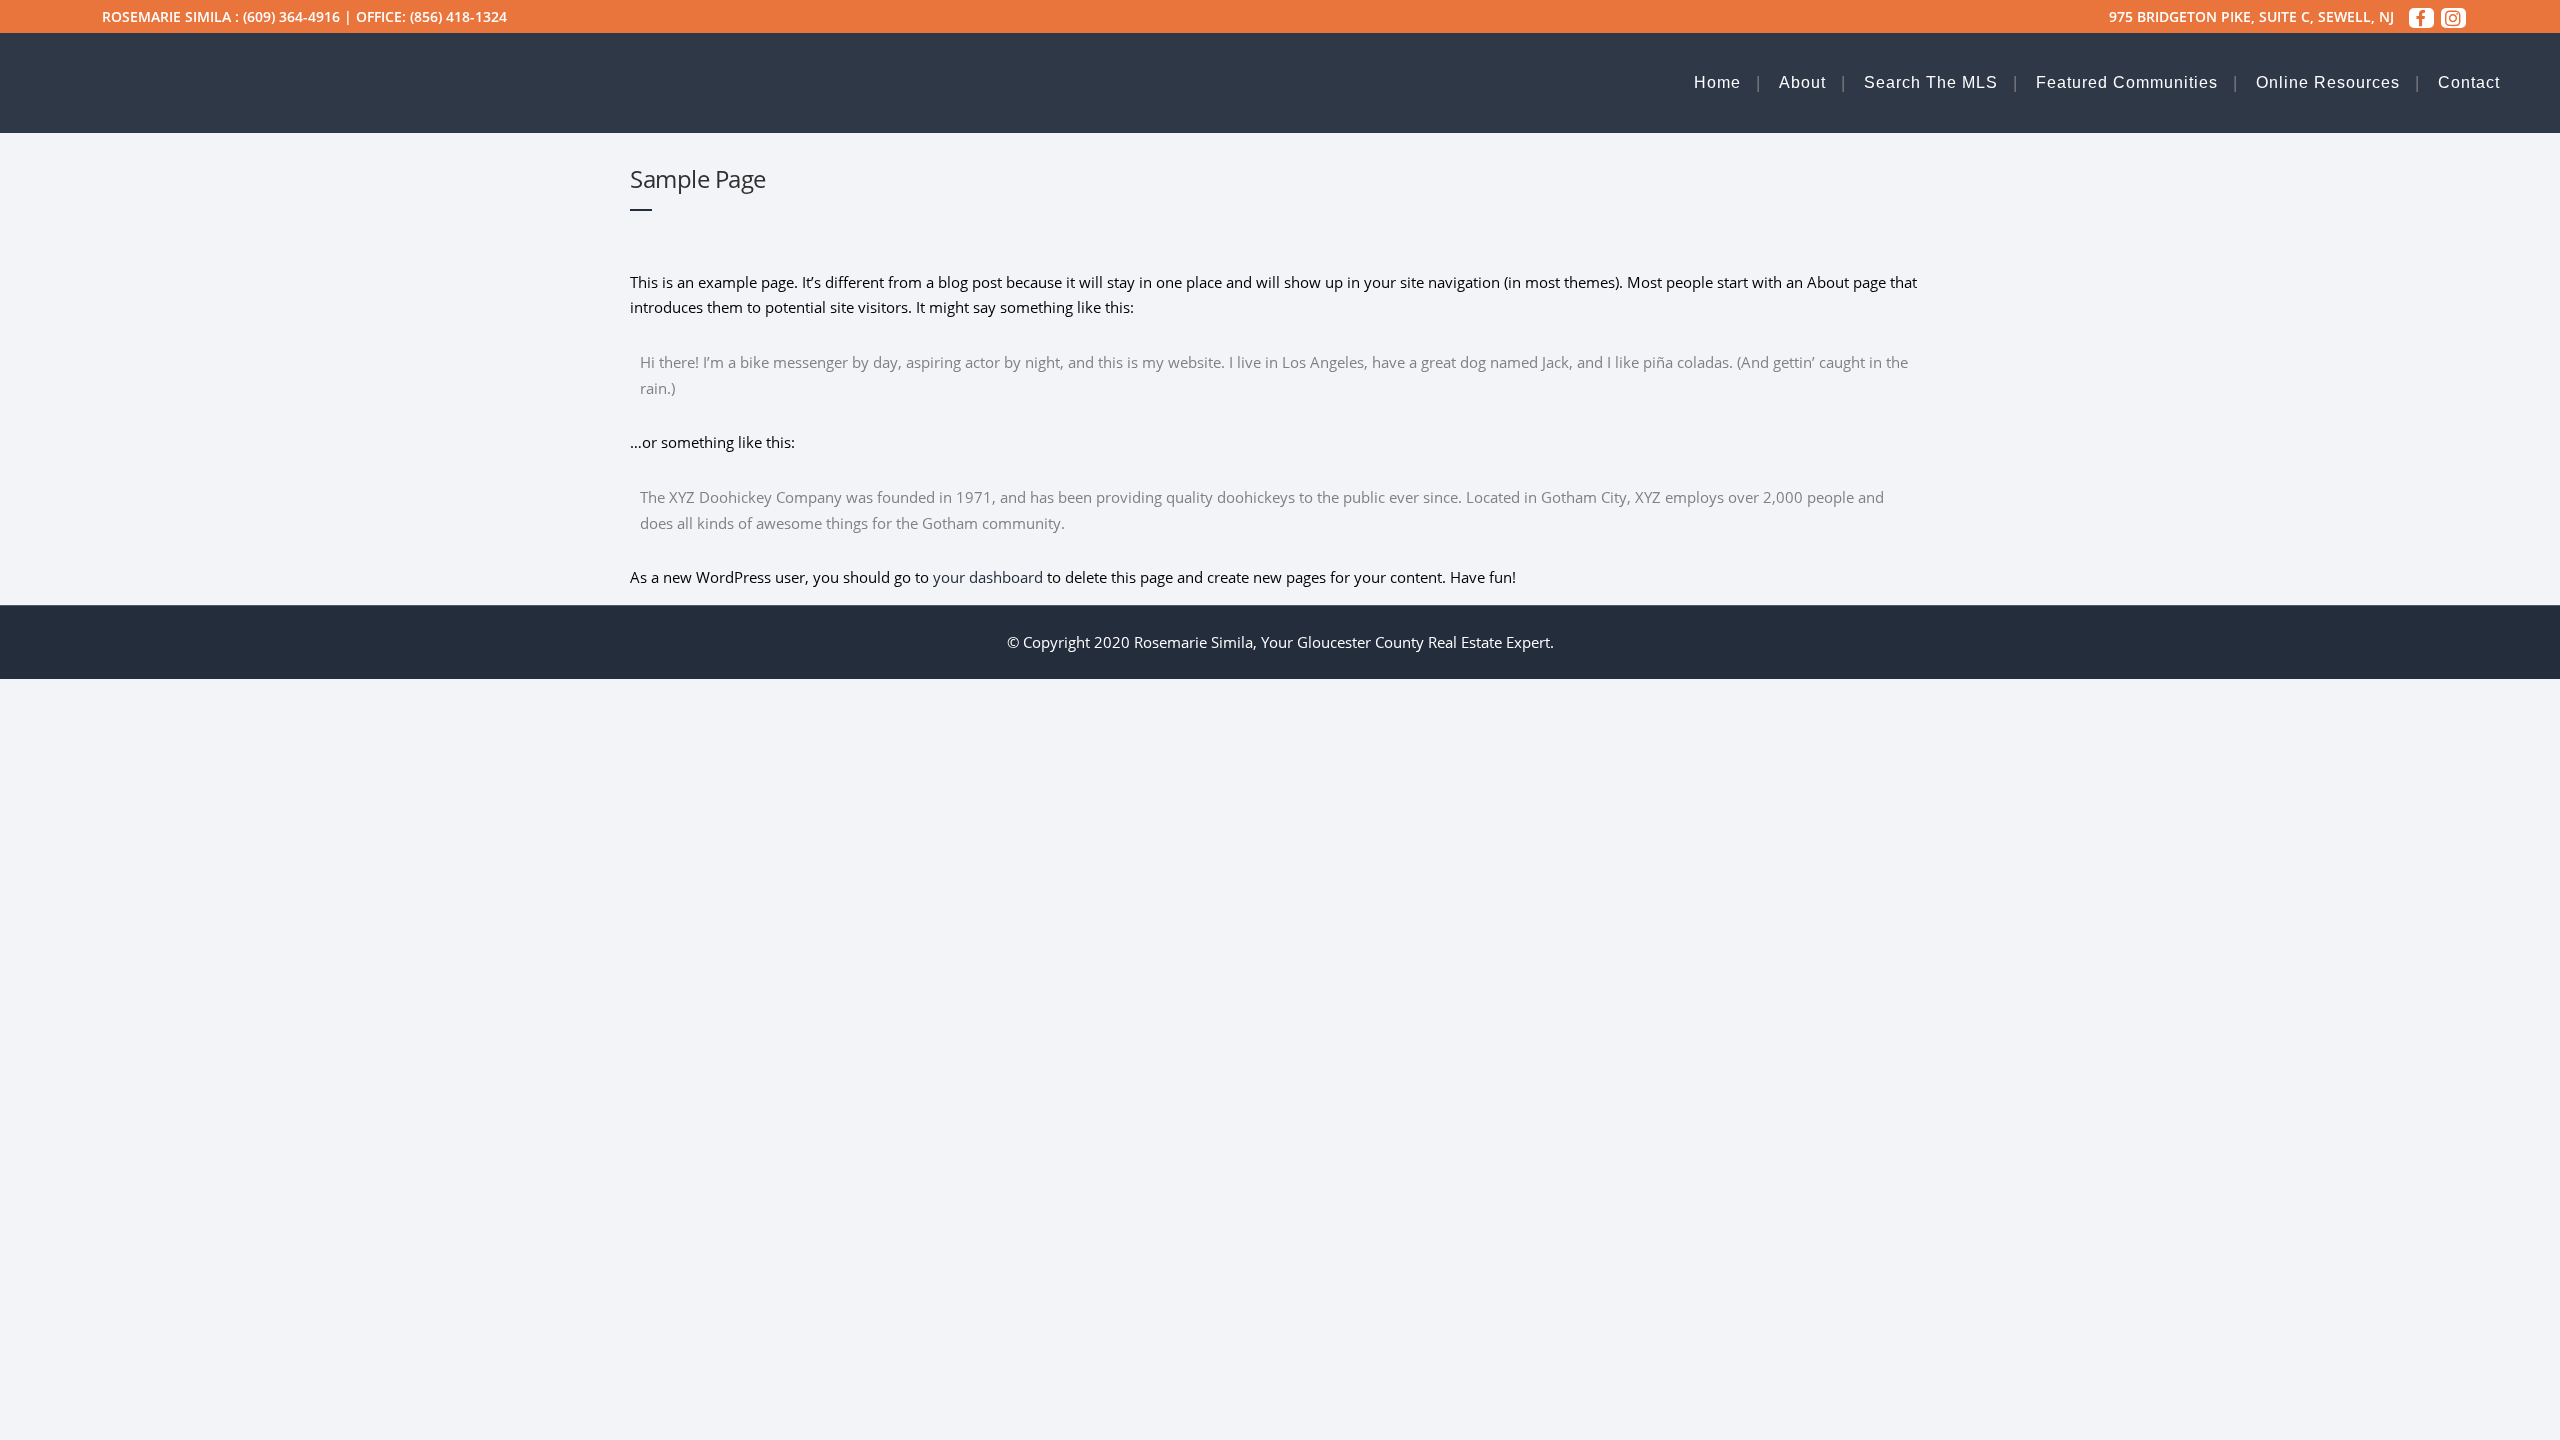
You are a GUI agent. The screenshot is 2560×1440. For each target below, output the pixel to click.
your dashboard (988, 577)
